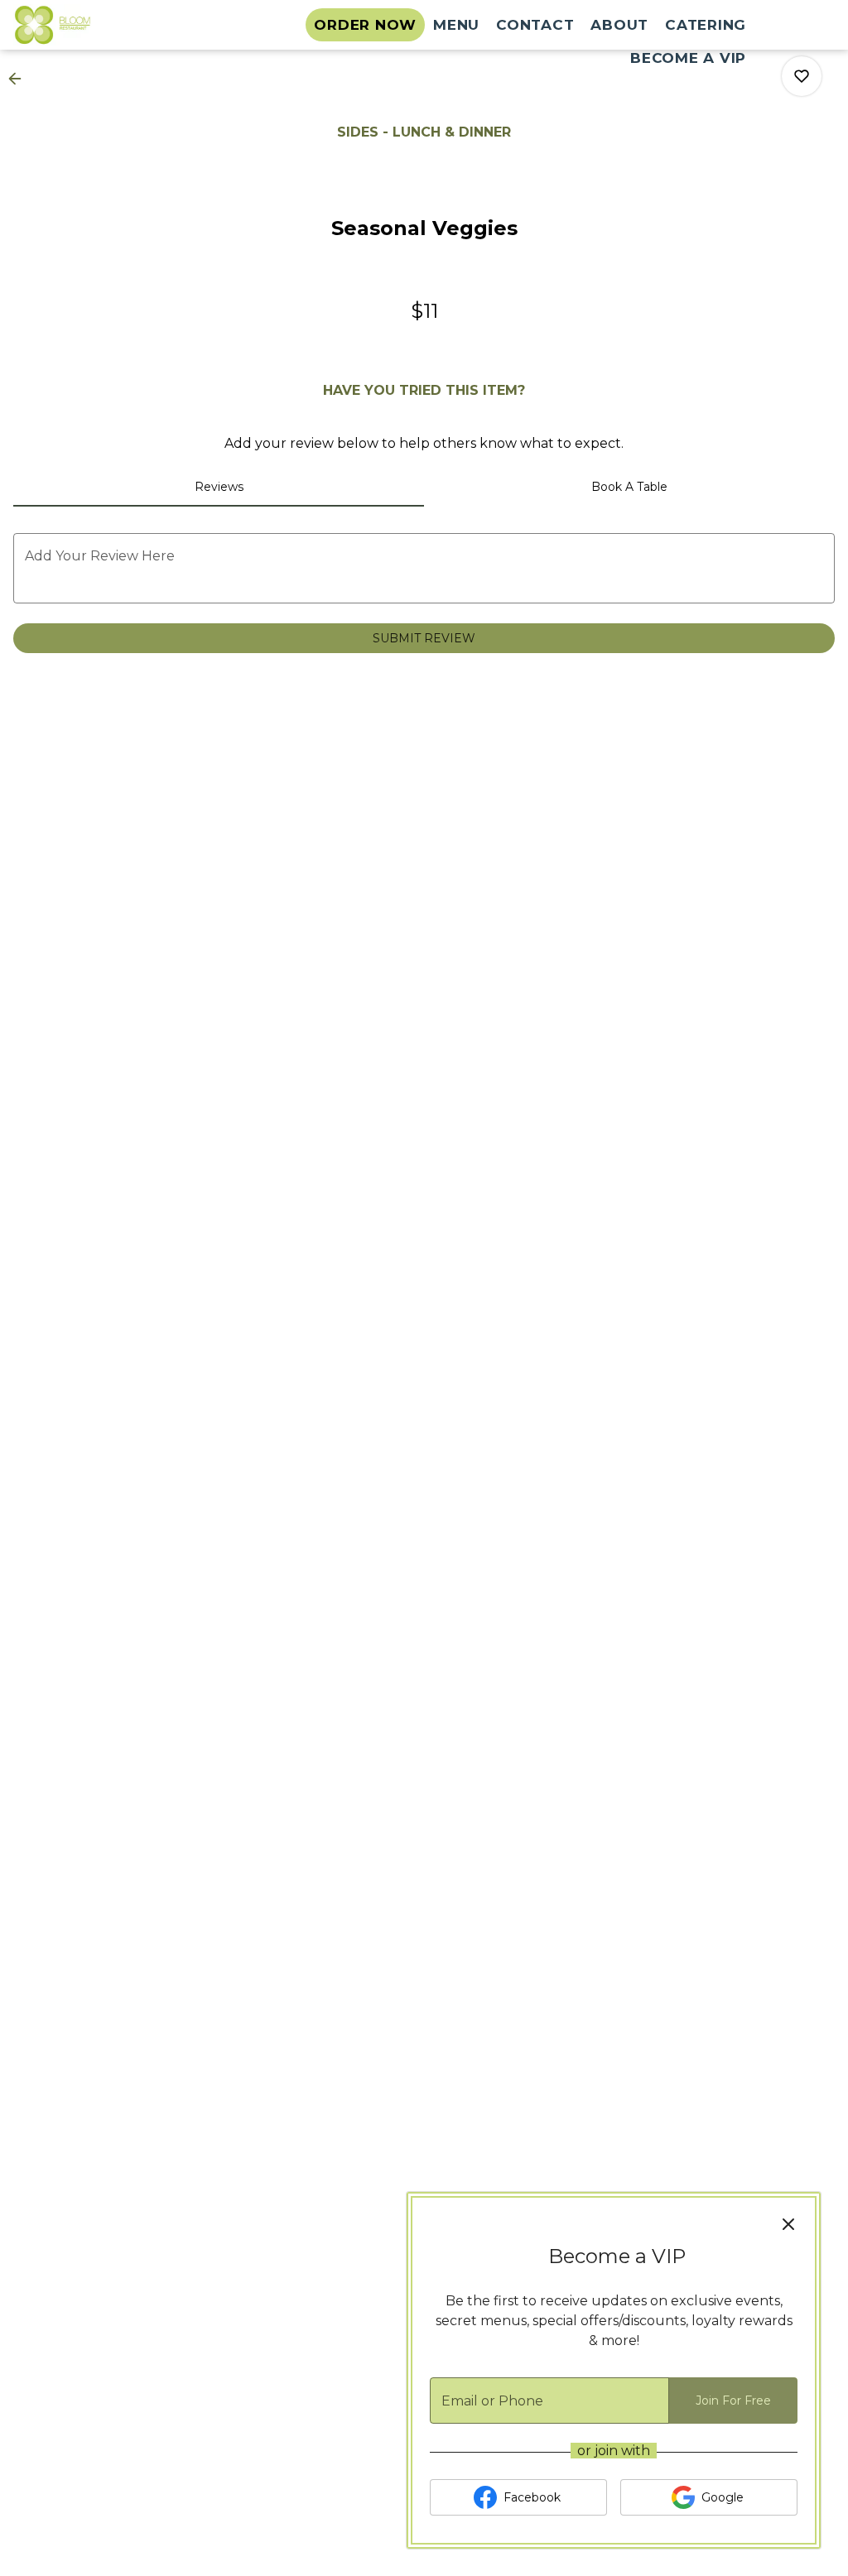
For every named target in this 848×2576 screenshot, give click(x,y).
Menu (456, 25)
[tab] (219, 487)
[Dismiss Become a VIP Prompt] (788, 2224)
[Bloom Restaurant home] (88, 25)
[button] (20, 79)
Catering (706, 25)
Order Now (365, 25)
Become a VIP (688, 58)
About (619, 25)
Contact (535, 25)
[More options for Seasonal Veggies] (802, 76)
